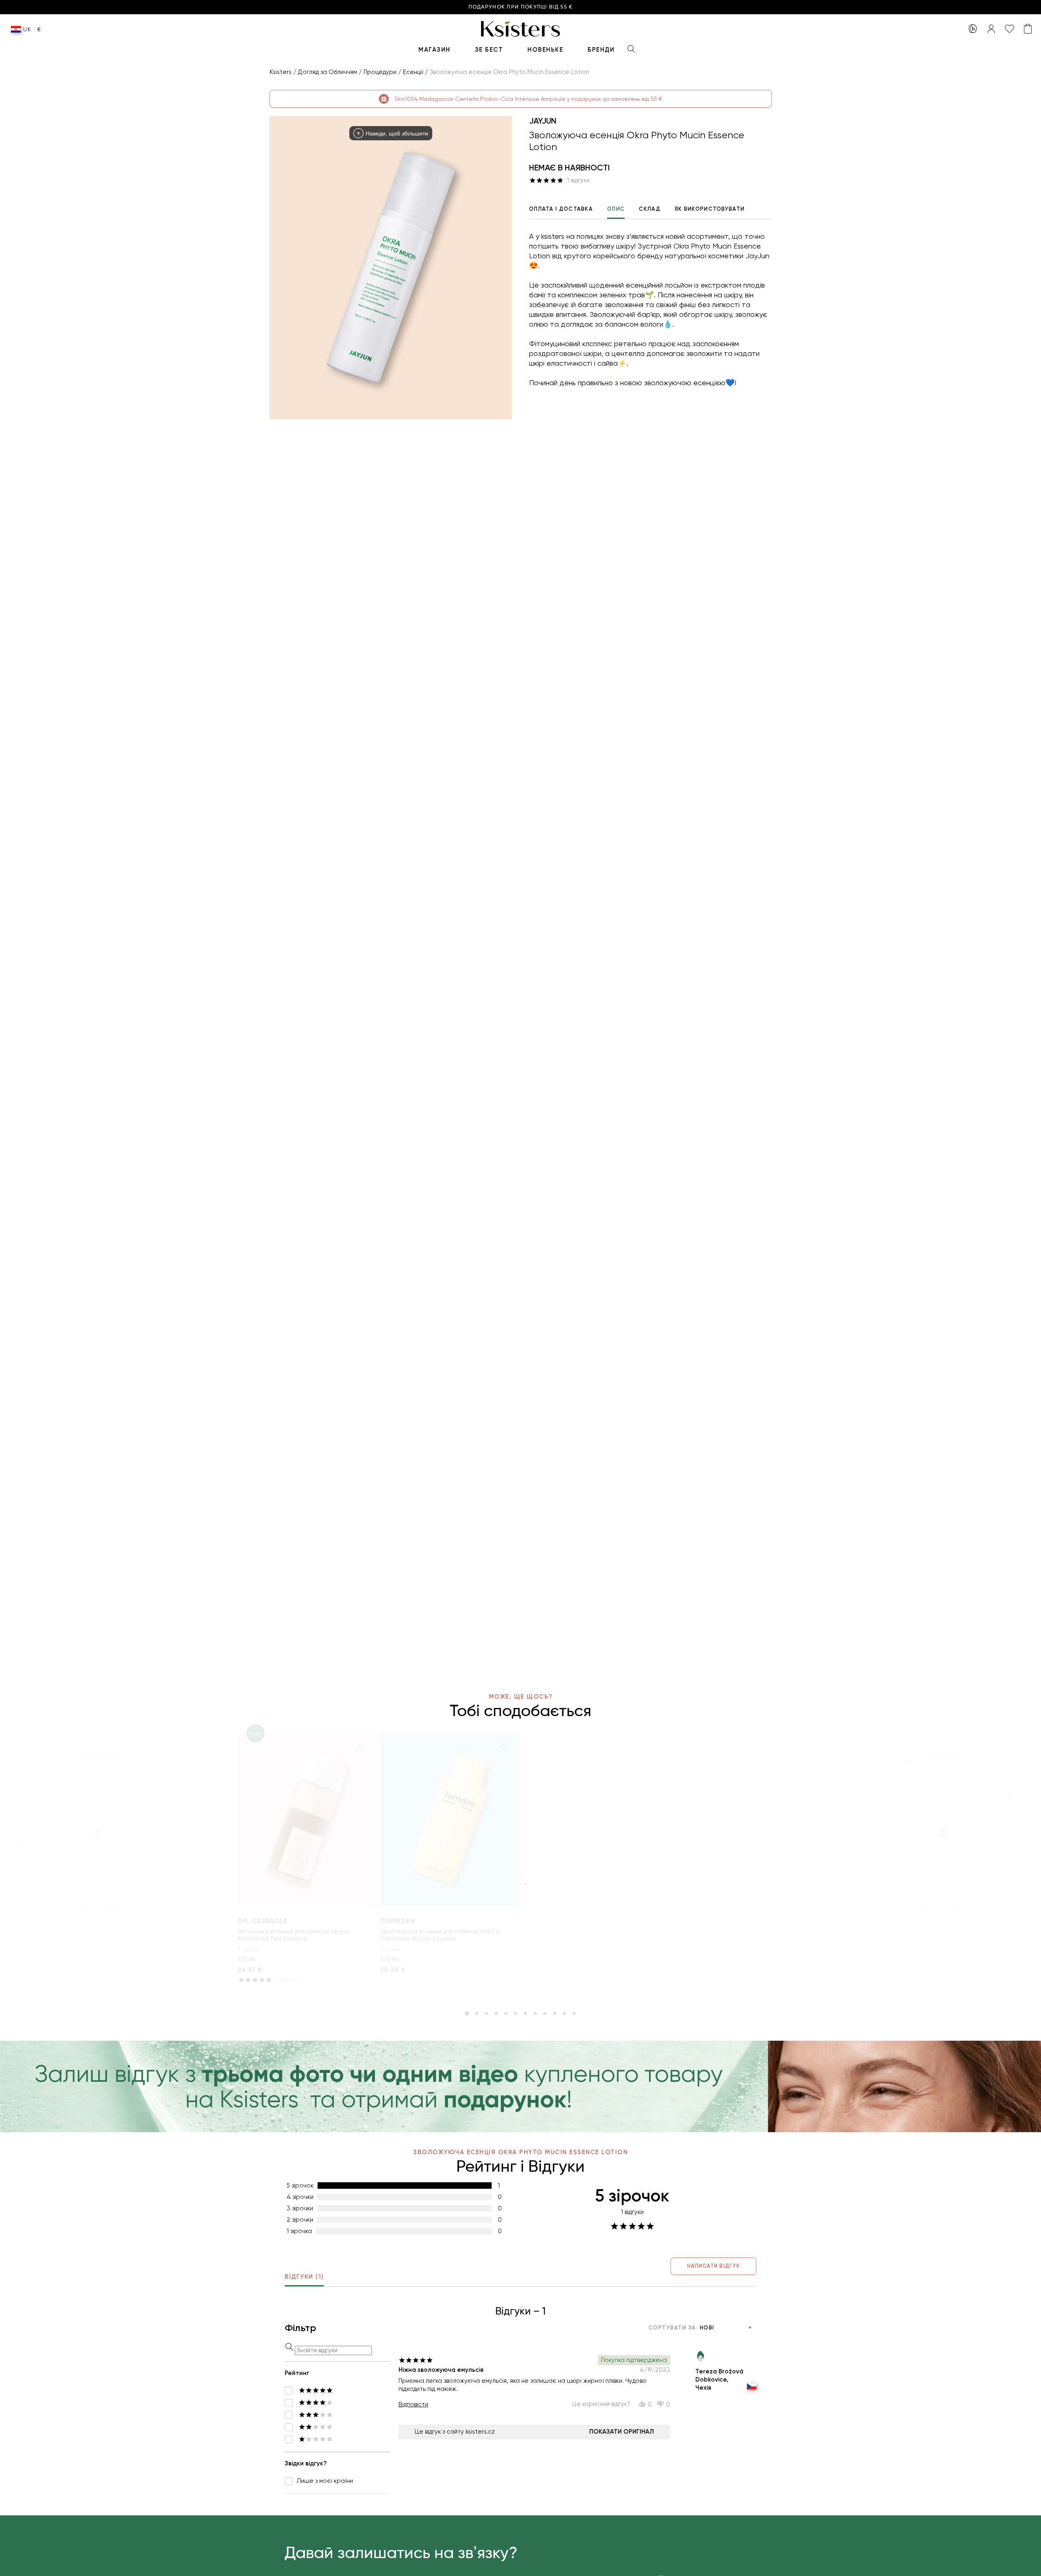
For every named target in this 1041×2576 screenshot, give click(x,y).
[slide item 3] (486, 2013)
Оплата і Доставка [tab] (561, 209)
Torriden (397, 1921)
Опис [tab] (616, 209)
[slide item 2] (477, 2013)
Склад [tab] (650, 209)
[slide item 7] (525, 2013)
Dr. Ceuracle (262, 1921)
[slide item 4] (496, 2013)
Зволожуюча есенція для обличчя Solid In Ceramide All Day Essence (440, 1935)
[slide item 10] (555, 2013)
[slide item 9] (545, 2013)
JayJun (543, 121)
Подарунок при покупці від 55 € (521, 7)
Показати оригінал (622, 2432)
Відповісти (413, 2404)
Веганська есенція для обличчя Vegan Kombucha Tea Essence (294, 1935)
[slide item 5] (506, 2013)
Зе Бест (489, 50)
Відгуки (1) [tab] (304, 2277)
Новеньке (545, 50)
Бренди (601, 50)
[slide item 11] (564, 2013)
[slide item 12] (574, 2013)
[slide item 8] (535, 2013)
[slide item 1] (467, 2013)
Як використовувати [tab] (710, 209)
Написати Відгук (713, 2266)
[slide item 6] (516, 2013)
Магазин (434, 50)
